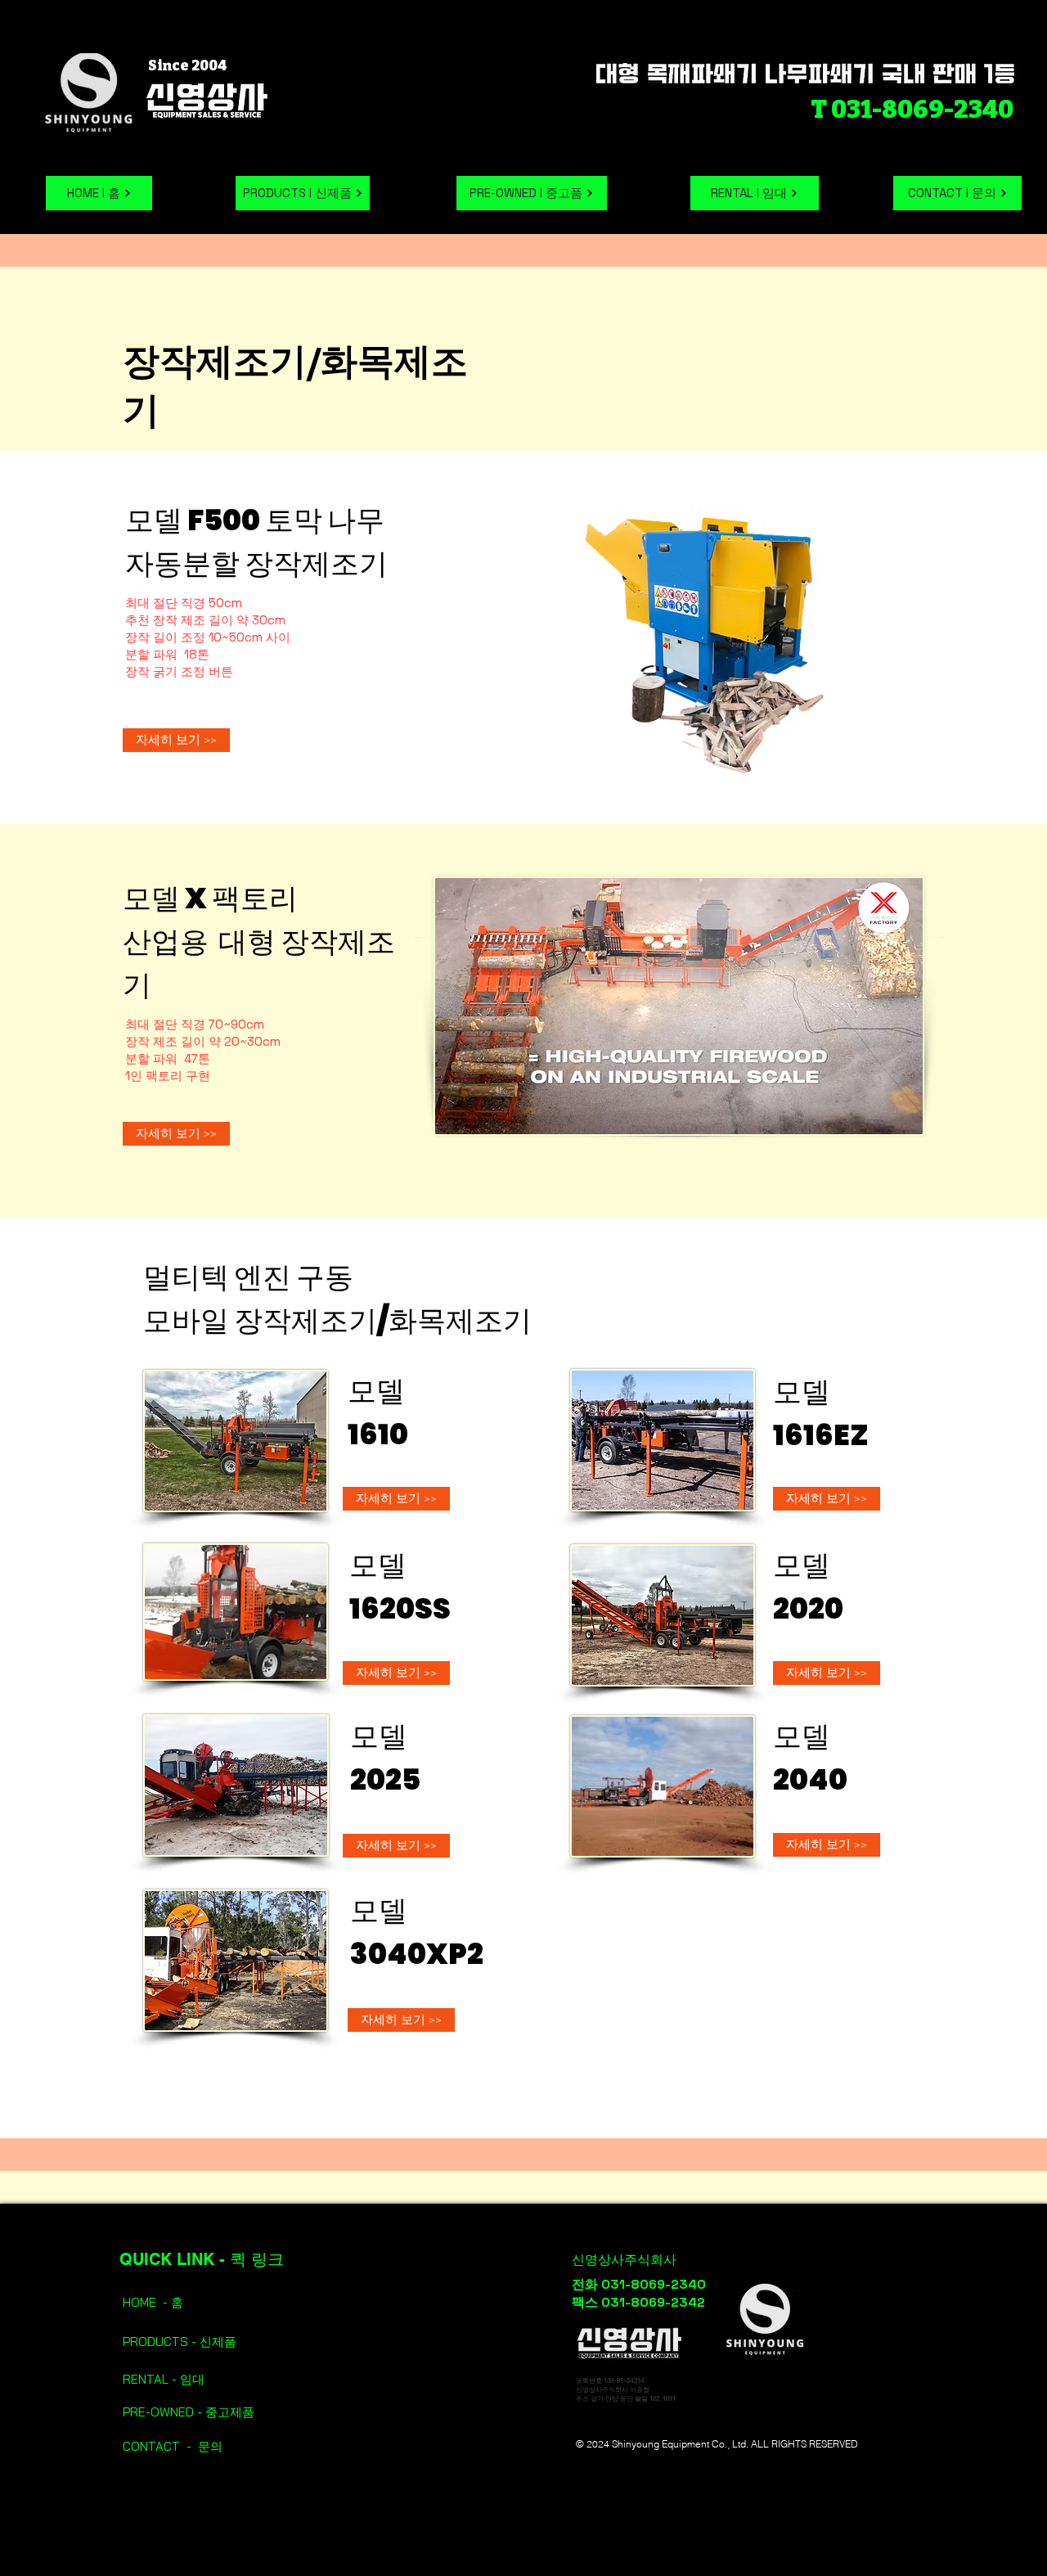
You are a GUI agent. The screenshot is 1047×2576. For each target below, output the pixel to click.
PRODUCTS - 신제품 (181, 2342)
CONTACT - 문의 (173, 2446)
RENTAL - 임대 (164, 2379)
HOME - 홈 (153, 2302)
